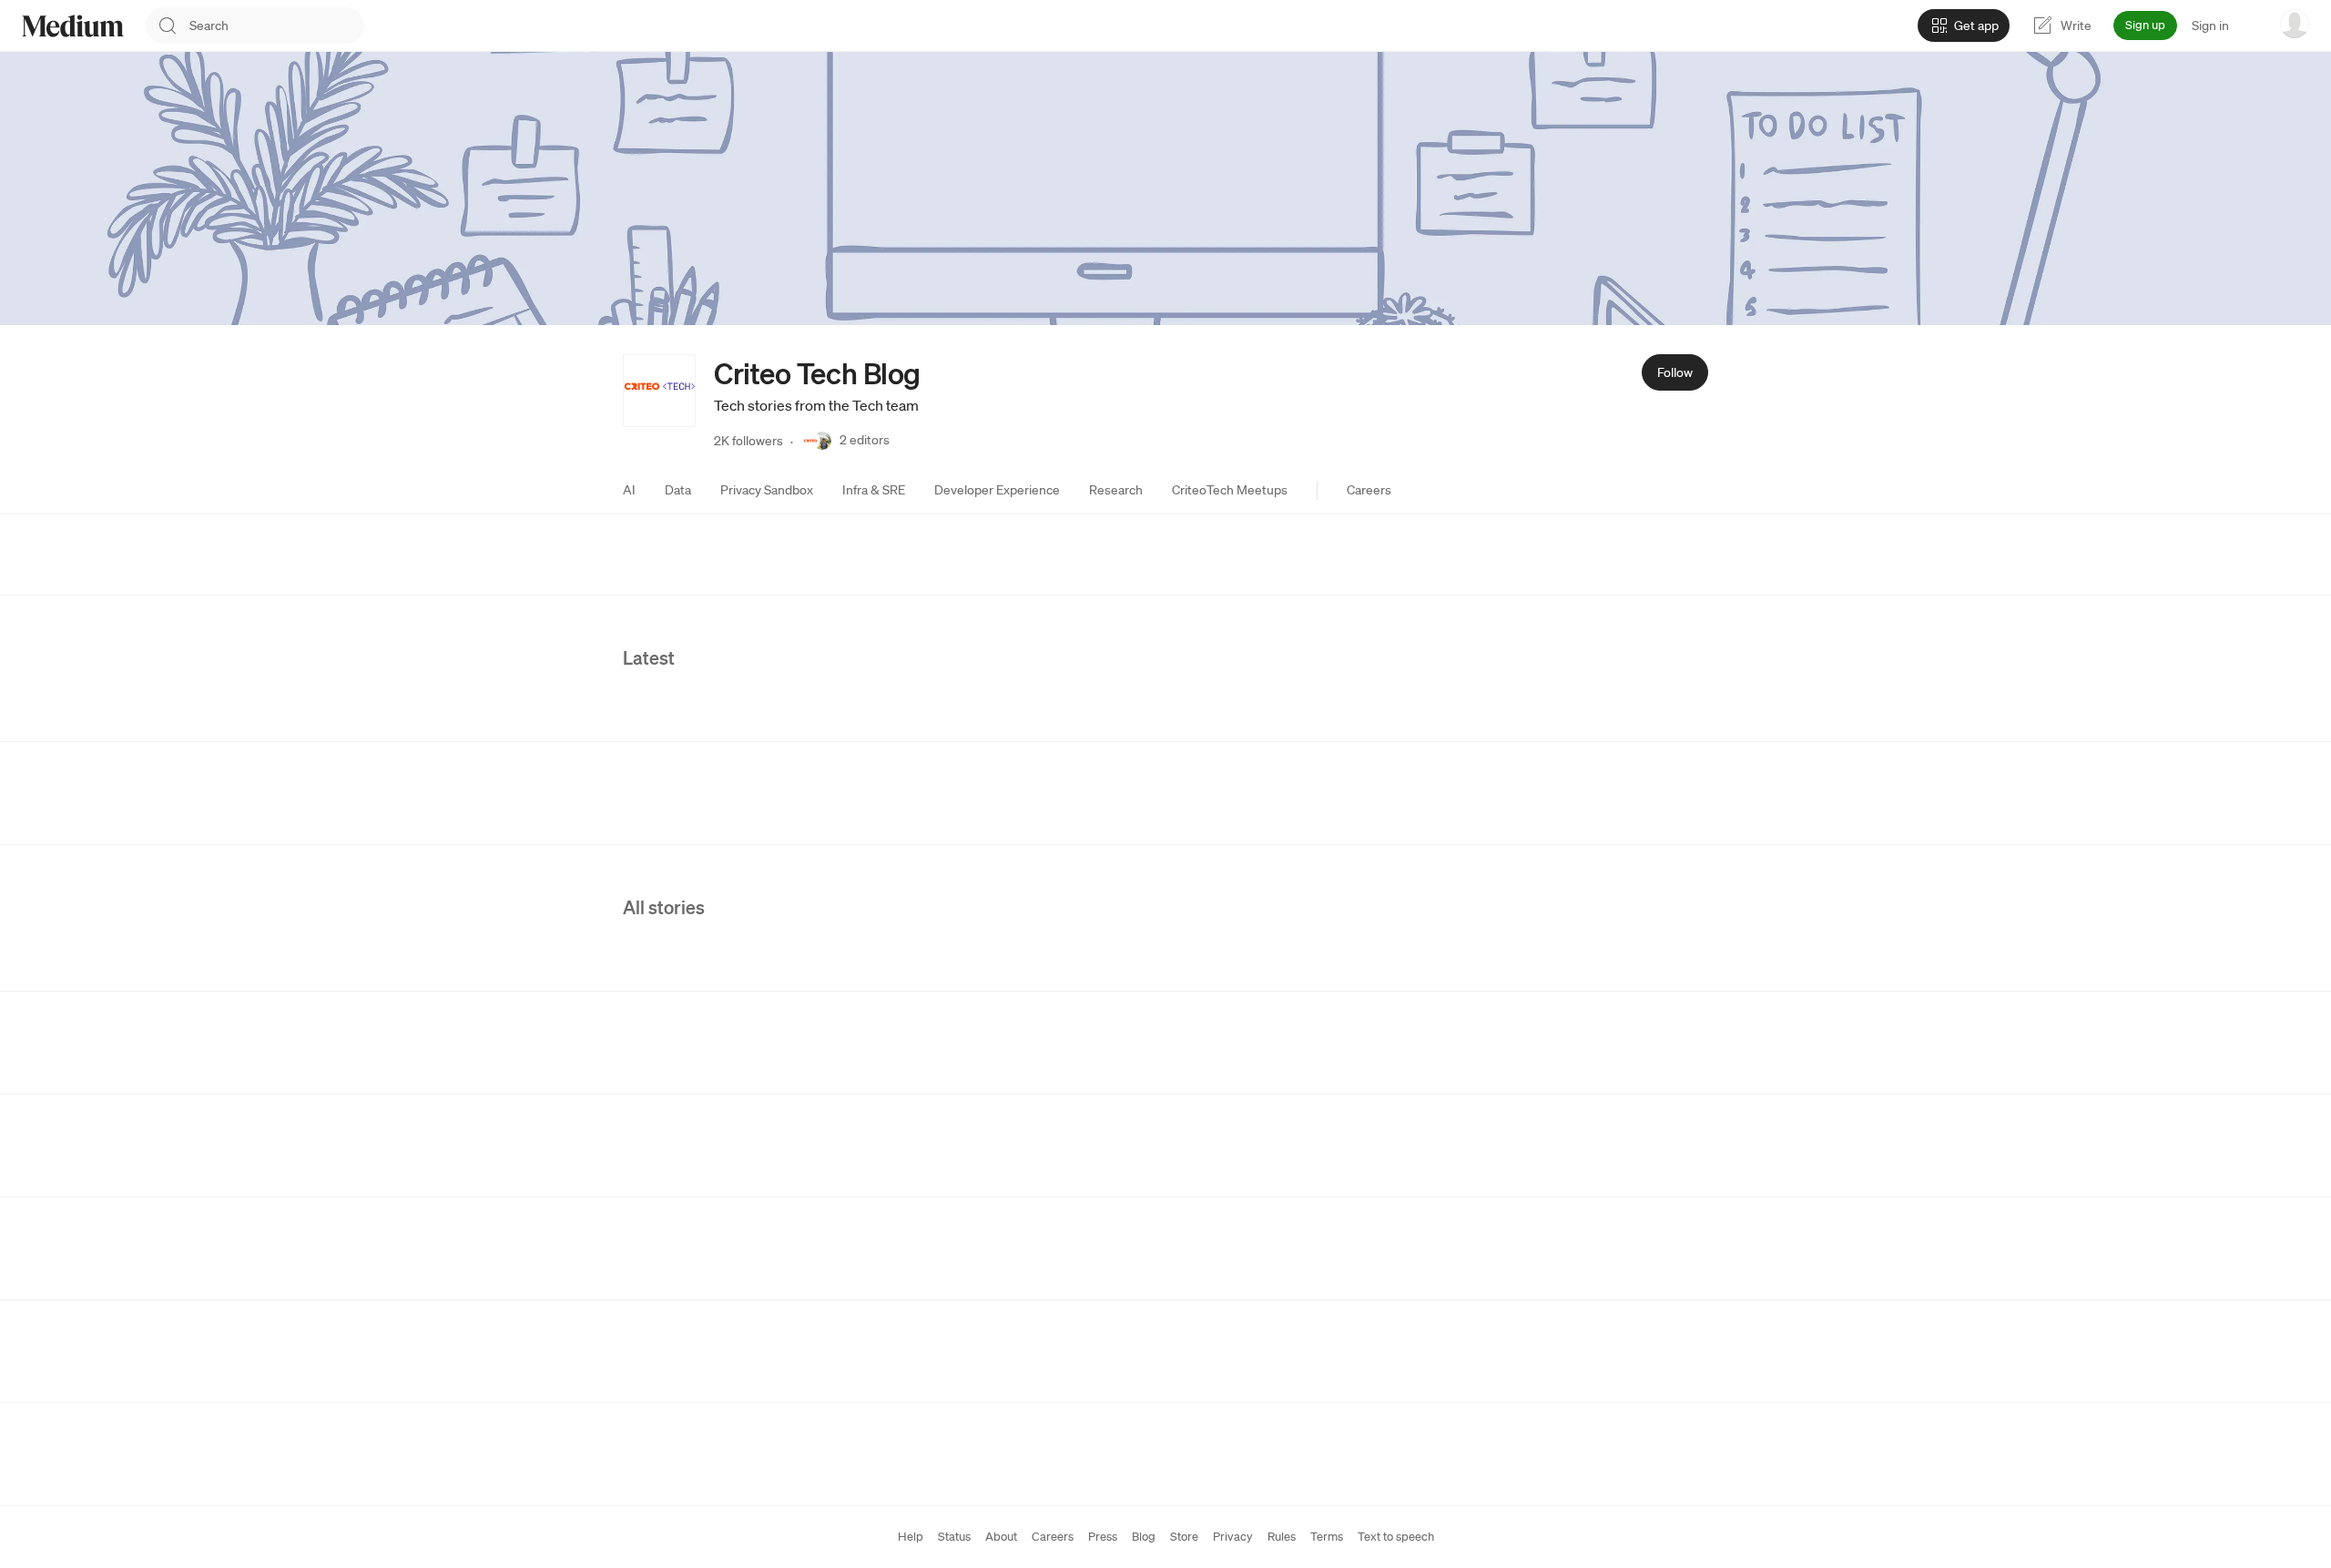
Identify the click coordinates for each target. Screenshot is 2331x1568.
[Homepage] (73, 26)
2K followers (748, 441)
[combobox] (277, 25)
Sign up (2145, 25)
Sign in (2210, 25)
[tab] (629, 490)
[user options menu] (2295, 24)
